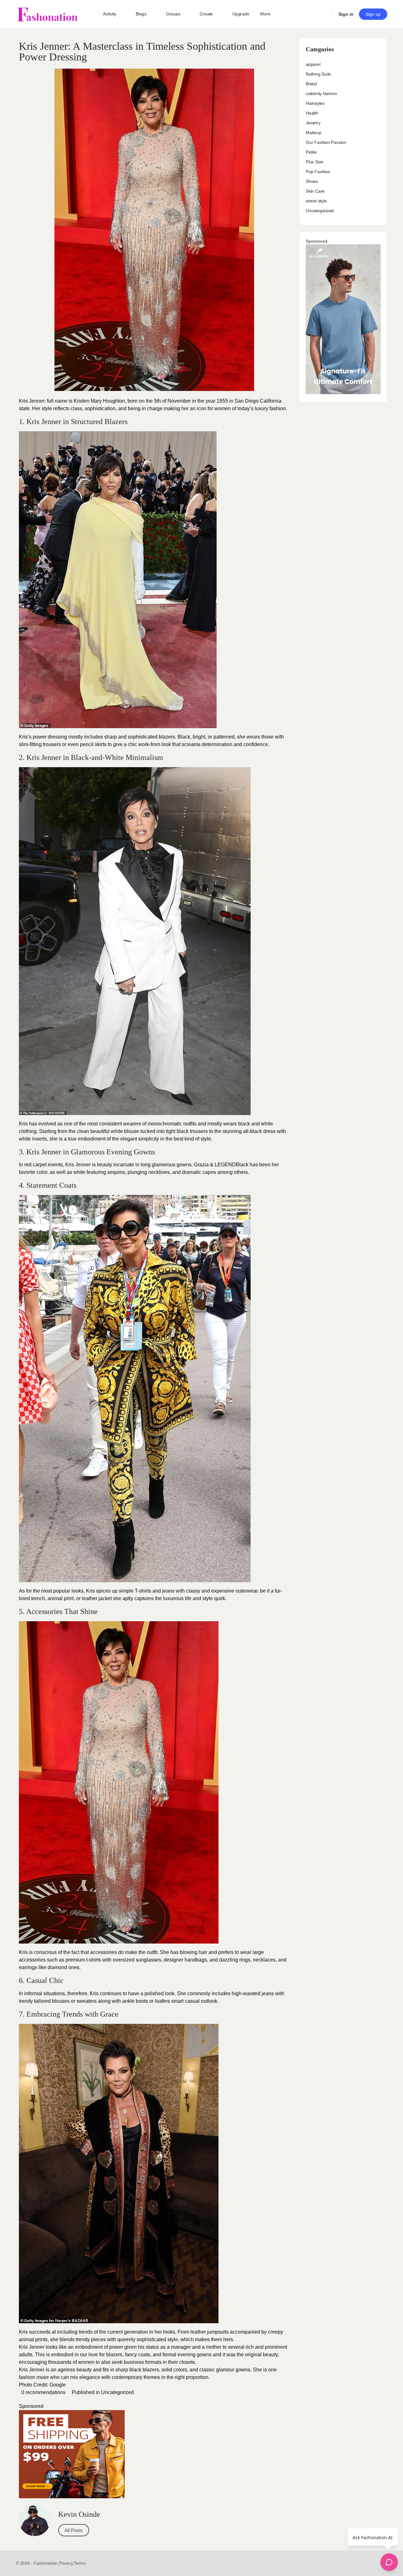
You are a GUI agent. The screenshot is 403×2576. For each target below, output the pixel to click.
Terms (80, 2563)
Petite (311, 152)
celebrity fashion (321, 93)
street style (316, 201)
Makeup (314, 133)
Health (312, 113)
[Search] (323, 14)
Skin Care (315, 191)
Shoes (312, 181)
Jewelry (313, 123)
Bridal (311, 84)
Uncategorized (117, 2392)
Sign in (346, 14)
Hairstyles (315, 103)
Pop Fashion (318, 172)
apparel (313, 64)
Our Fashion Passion (326, 142)
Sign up (373, 14)
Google (58, 2385)
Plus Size (315, 162)
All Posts (74, 2530)
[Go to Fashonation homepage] (47, 14)
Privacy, (66, 2563)
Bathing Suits (318, 74)
